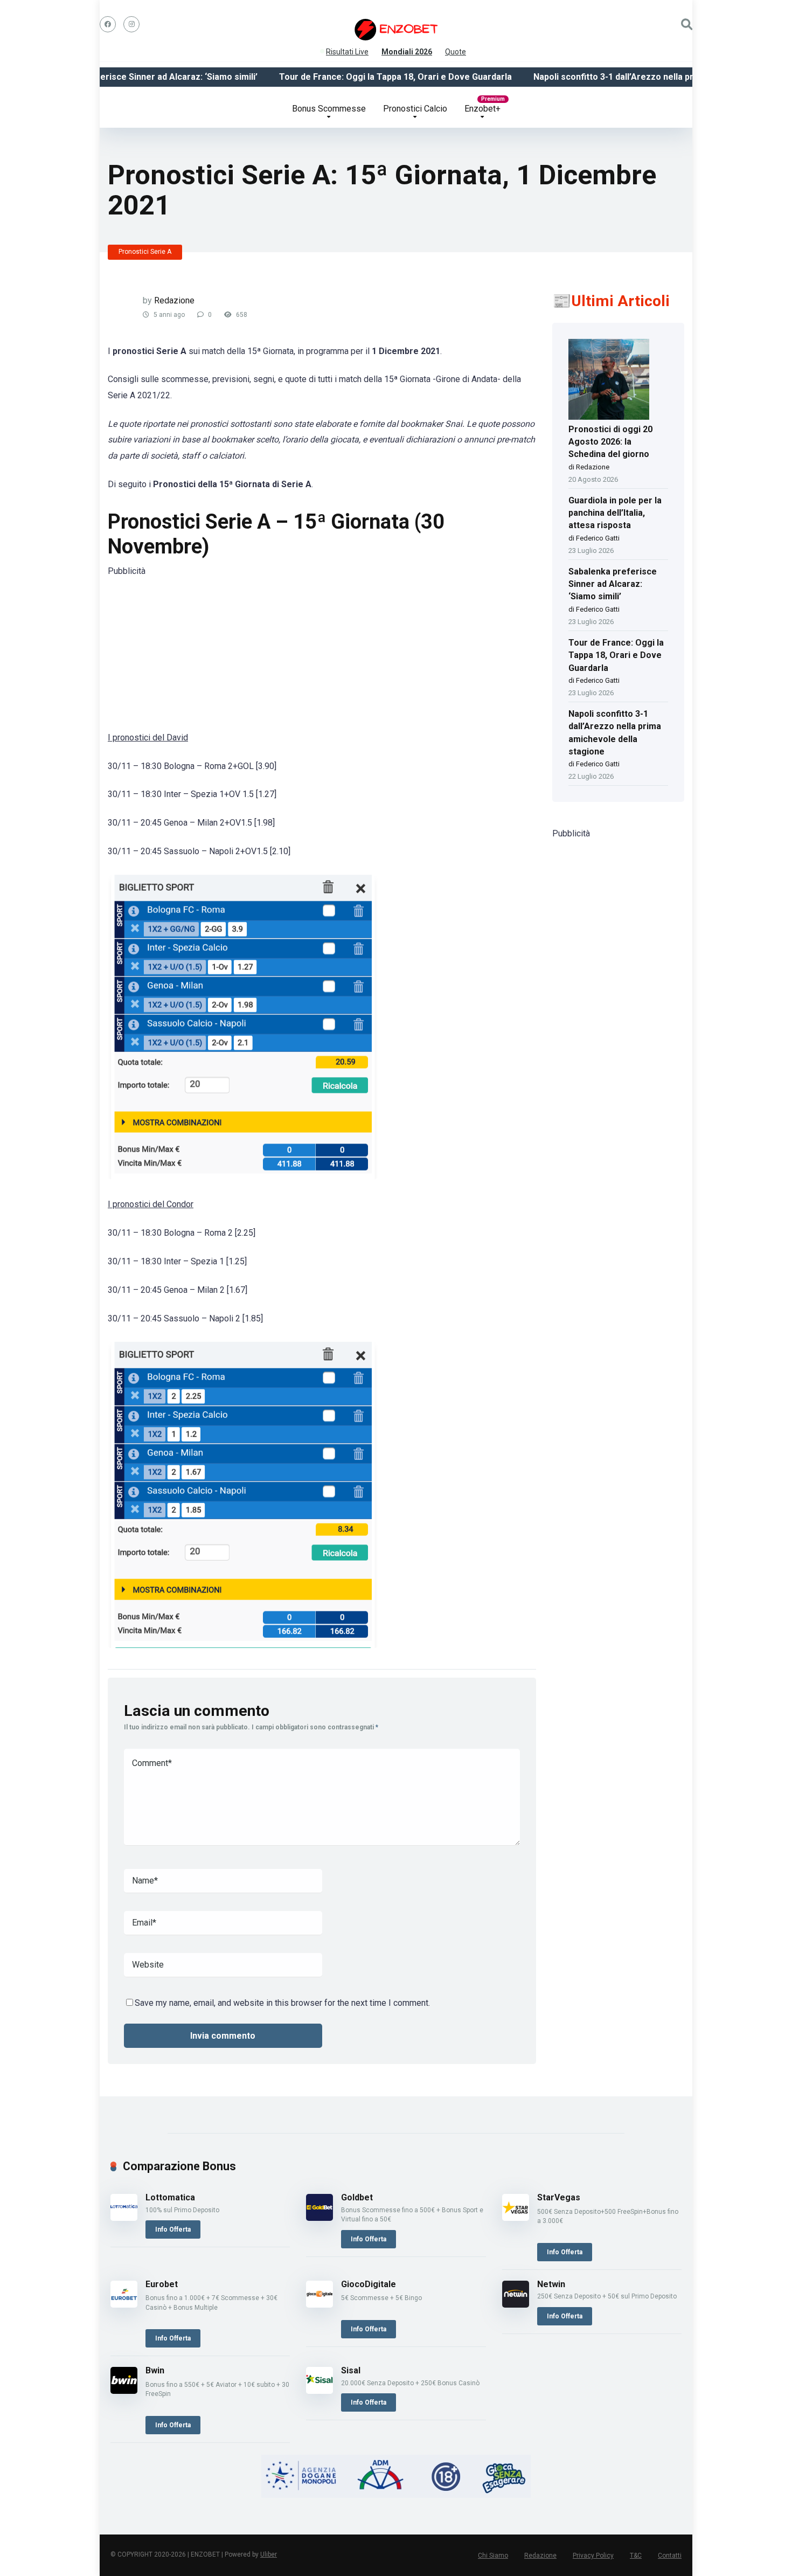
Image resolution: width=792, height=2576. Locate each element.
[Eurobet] (124, 2305)
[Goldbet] (319, 2218)
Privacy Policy (593, 2556)
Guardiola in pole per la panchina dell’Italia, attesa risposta (615, 513)
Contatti (670, 2556)
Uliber (269, 2554)
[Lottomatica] (124, 2218)
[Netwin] (516, 2305)
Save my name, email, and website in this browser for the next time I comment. (282, 2003)
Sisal (351, 2370)
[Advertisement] (322, 654)
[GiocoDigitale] (319, 2305)
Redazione (174, 300)
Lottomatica (170, 2197)
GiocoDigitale (369, 2284)
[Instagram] (131, 24)
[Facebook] (108, 24)
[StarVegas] (516, 2218)
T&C (636, 2556)
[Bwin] (124, 2391)
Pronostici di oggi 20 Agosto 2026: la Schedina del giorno (610, 442)
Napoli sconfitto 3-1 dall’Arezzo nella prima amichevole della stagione (641, 77)
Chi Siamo (493, 2556)
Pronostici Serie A (145, 252)
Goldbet (357, 2197)
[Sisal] (319, 2391)
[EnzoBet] (396, 30)
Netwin (551, 2284)
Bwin (155, 2370)
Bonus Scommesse (329, 109)
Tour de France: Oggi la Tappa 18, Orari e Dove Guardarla (361, 77)
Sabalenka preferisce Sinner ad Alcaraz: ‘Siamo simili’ (113, 77)
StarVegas (559, 2197)
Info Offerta (173, 2229)
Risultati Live (347, 50)
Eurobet (162, 2284)
